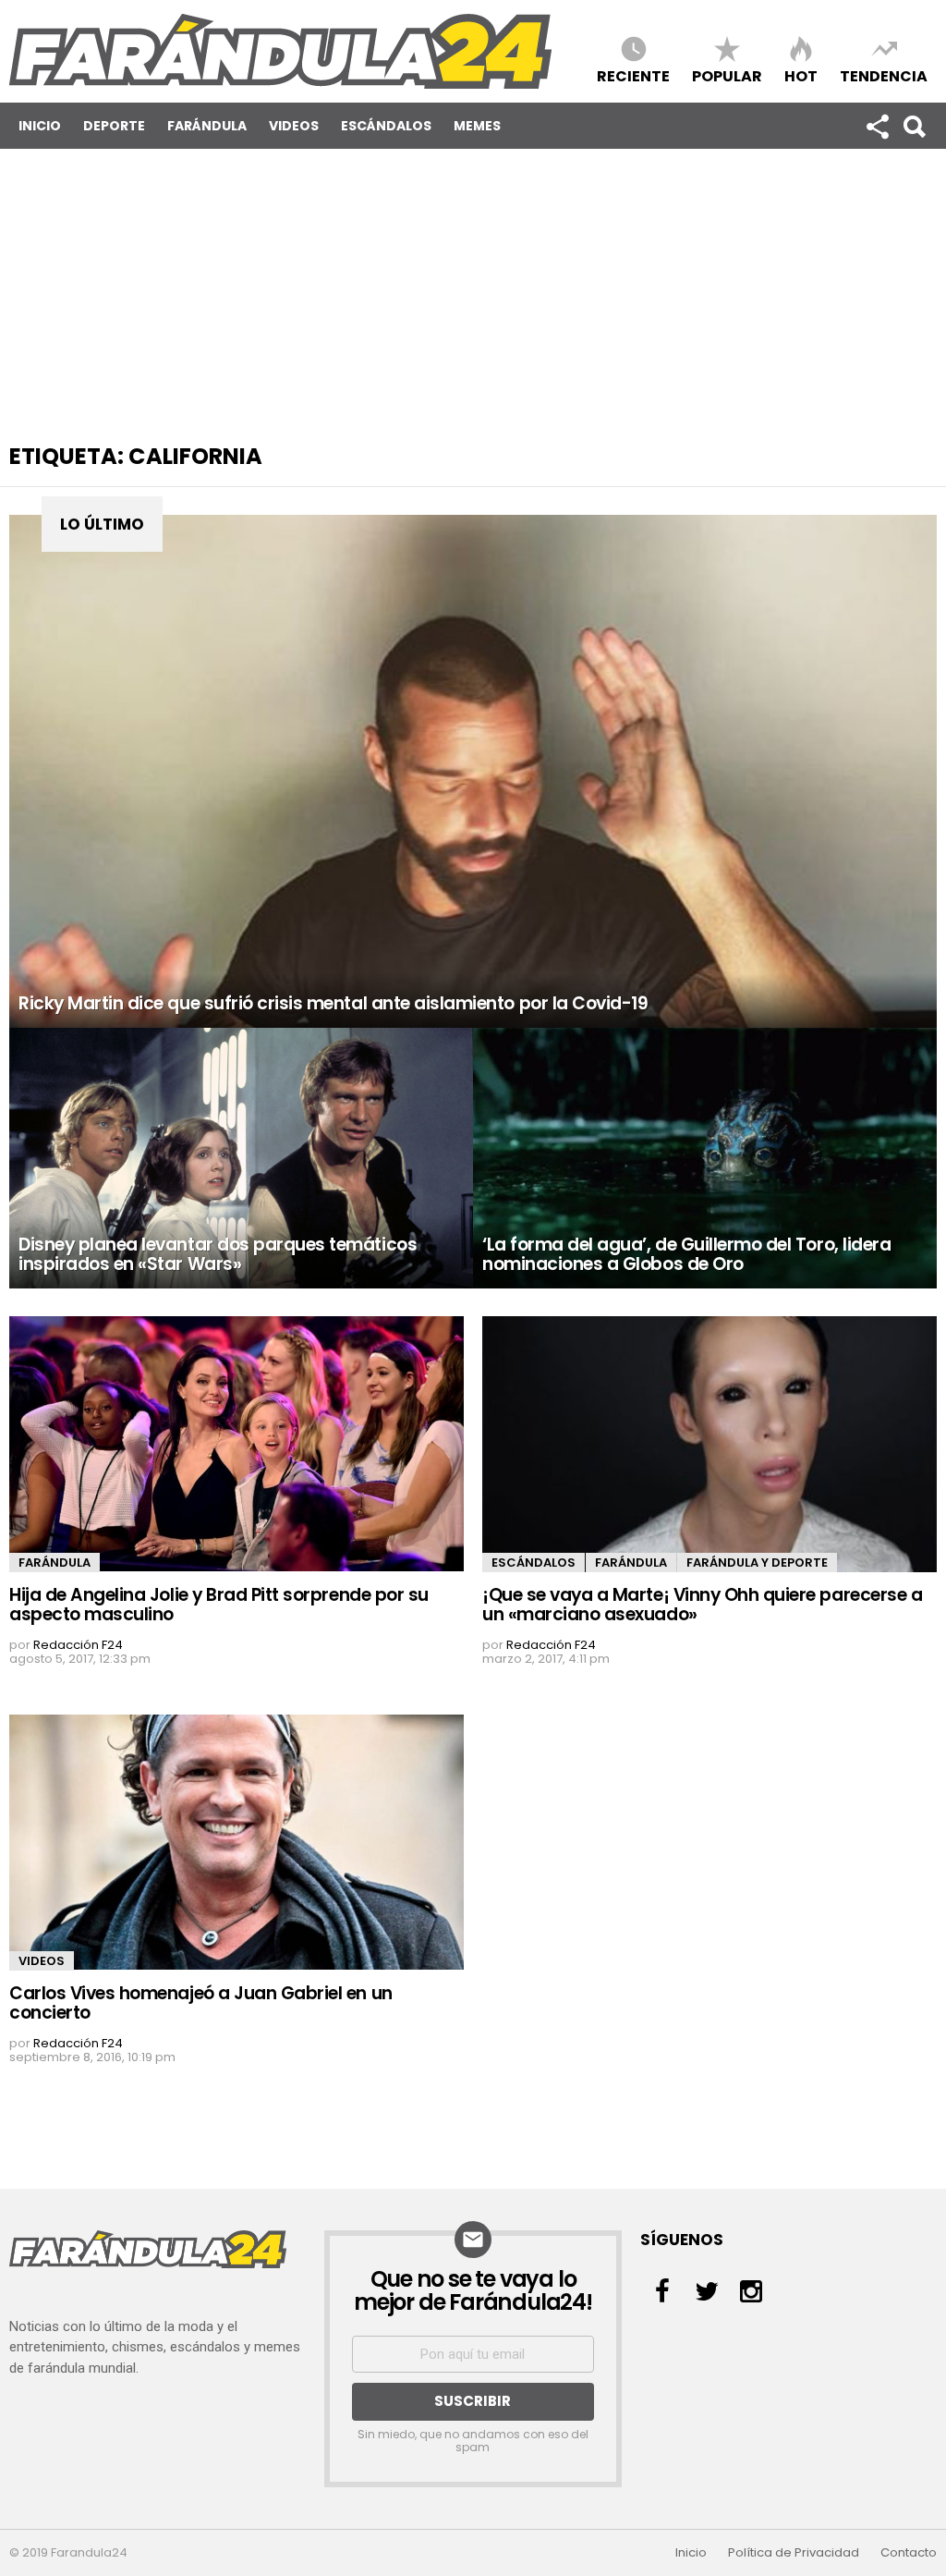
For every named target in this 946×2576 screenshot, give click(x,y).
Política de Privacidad (794, 2553)
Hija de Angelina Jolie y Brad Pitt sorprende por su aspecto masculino (219, 1605)
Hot (801, 75)
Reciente (633, 75)
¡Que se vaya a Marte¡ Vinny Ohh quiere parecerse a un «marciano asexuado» (702, 1605)
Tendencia (884, 75)
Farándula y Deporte (757, 1563)
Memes (477, 126)
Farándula (207, 126)
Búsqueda (914, 126)
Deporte (114, 126)
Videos (294, 126)
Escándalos (386, 126)
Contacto (909, 2553)
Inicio (40, 126)
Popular (727, 75)
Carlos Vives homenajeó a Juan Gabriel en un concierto (201, 2003)
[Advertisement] (473, 287)
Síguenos (877, 126)
